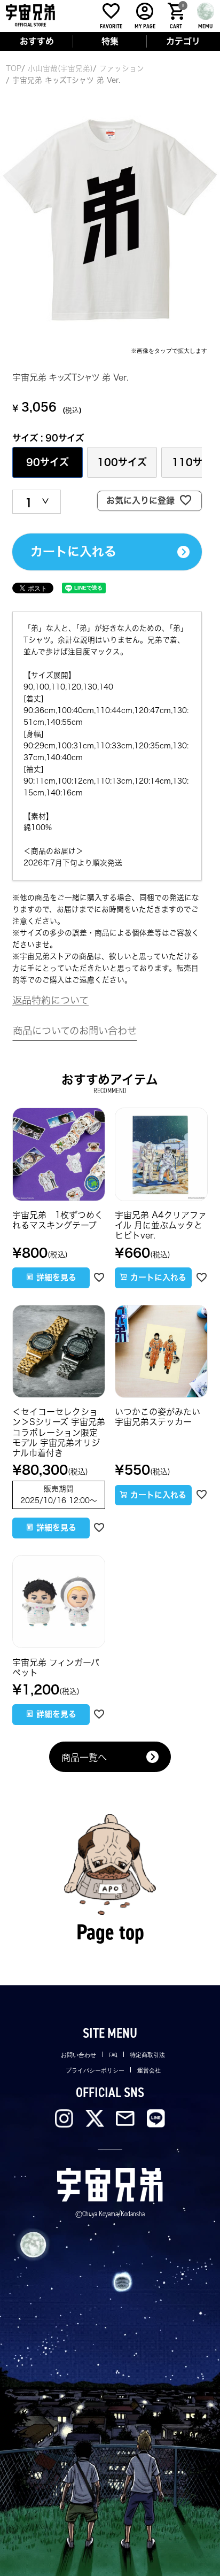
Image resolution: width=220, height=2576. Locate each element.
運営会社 (149, 2070)
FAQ (113, 2055)
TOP (14, 68)
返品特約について (50, 1000)
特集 (110, 41)
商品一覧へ (84, 1757)
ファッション (122, 68)
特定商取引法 (147, 2055)
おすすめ (37, 41)
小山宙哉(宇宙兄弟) (60, 68)
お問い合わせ (78, 2055)
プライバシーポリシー (95, 2070)
